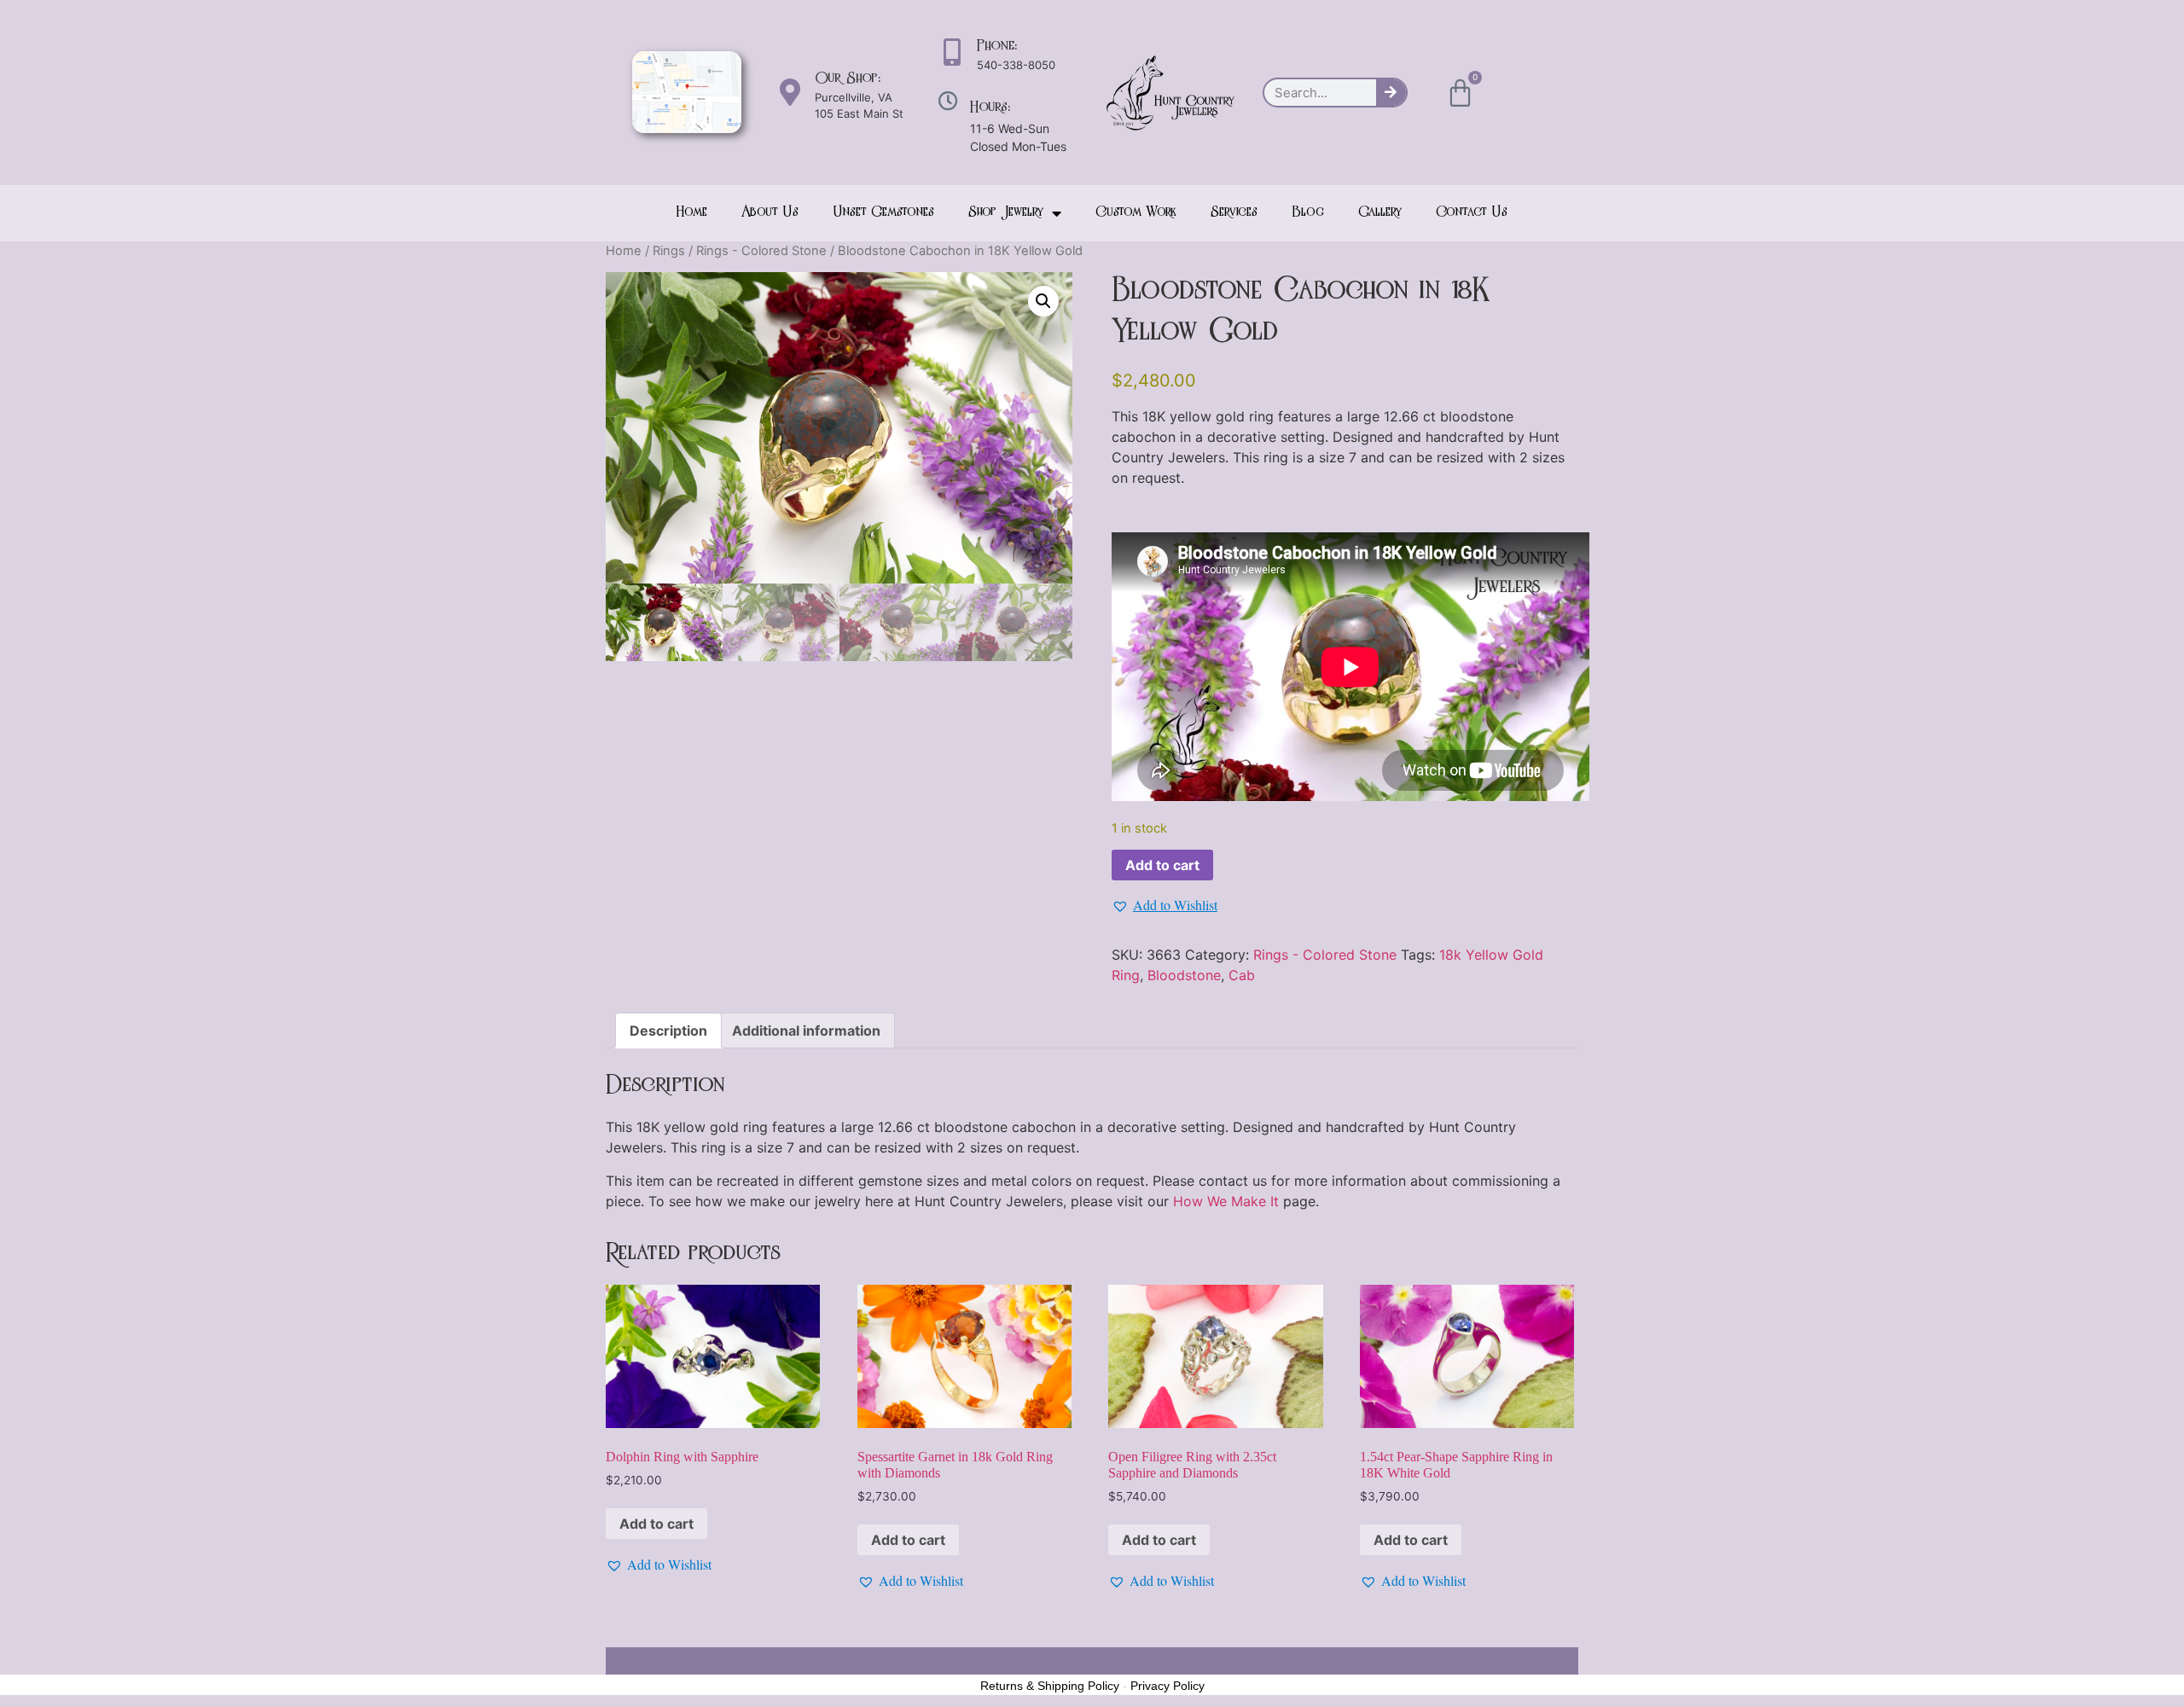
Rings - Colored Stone (761, 251)
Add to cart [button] (656, 1524)
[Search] (1391, 93)
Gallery (1380, 213)
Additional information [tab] (806, 1031)
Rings (669, 251)
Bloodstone (1184, 975)
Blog (1308, 213)
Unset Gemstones (883, 213)
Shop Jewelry (1006, 213)
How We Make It (1226, 1201)
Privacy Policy (1168, 1686)
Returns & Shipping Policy (1050, 1686)
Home (692, 213)
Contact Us (1472, 213)
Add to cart (1162, 865)
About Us (770, 213)
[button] (1043, 301)
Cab (1242, 975)
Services (1234, 213)
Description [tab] (668, 1031)
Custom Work (1136, 213)
